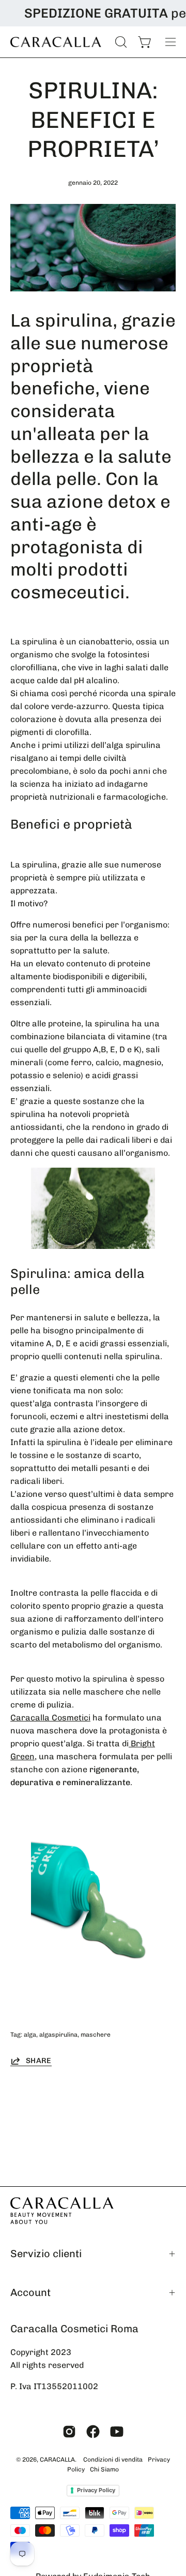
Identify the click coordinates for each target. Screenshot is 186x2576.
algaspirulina (58, 2035)
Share (39, 2060)
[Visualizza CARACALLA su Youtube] (117, 2432)
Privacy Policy (96, 2490)
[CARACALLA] (57, 42)
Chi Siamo (104, 2469)
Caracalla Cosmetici (50, 1718)
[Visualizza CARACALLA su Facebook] (93, 2432)
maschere (96, 2035)
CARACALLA (57, 2460)
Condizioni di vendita (113, 2460)
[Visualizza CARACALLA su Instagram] (69, 2432)
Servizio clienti (46, 2254)
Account (30, 2292)
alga (30, 2035)
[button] (120, 42)
